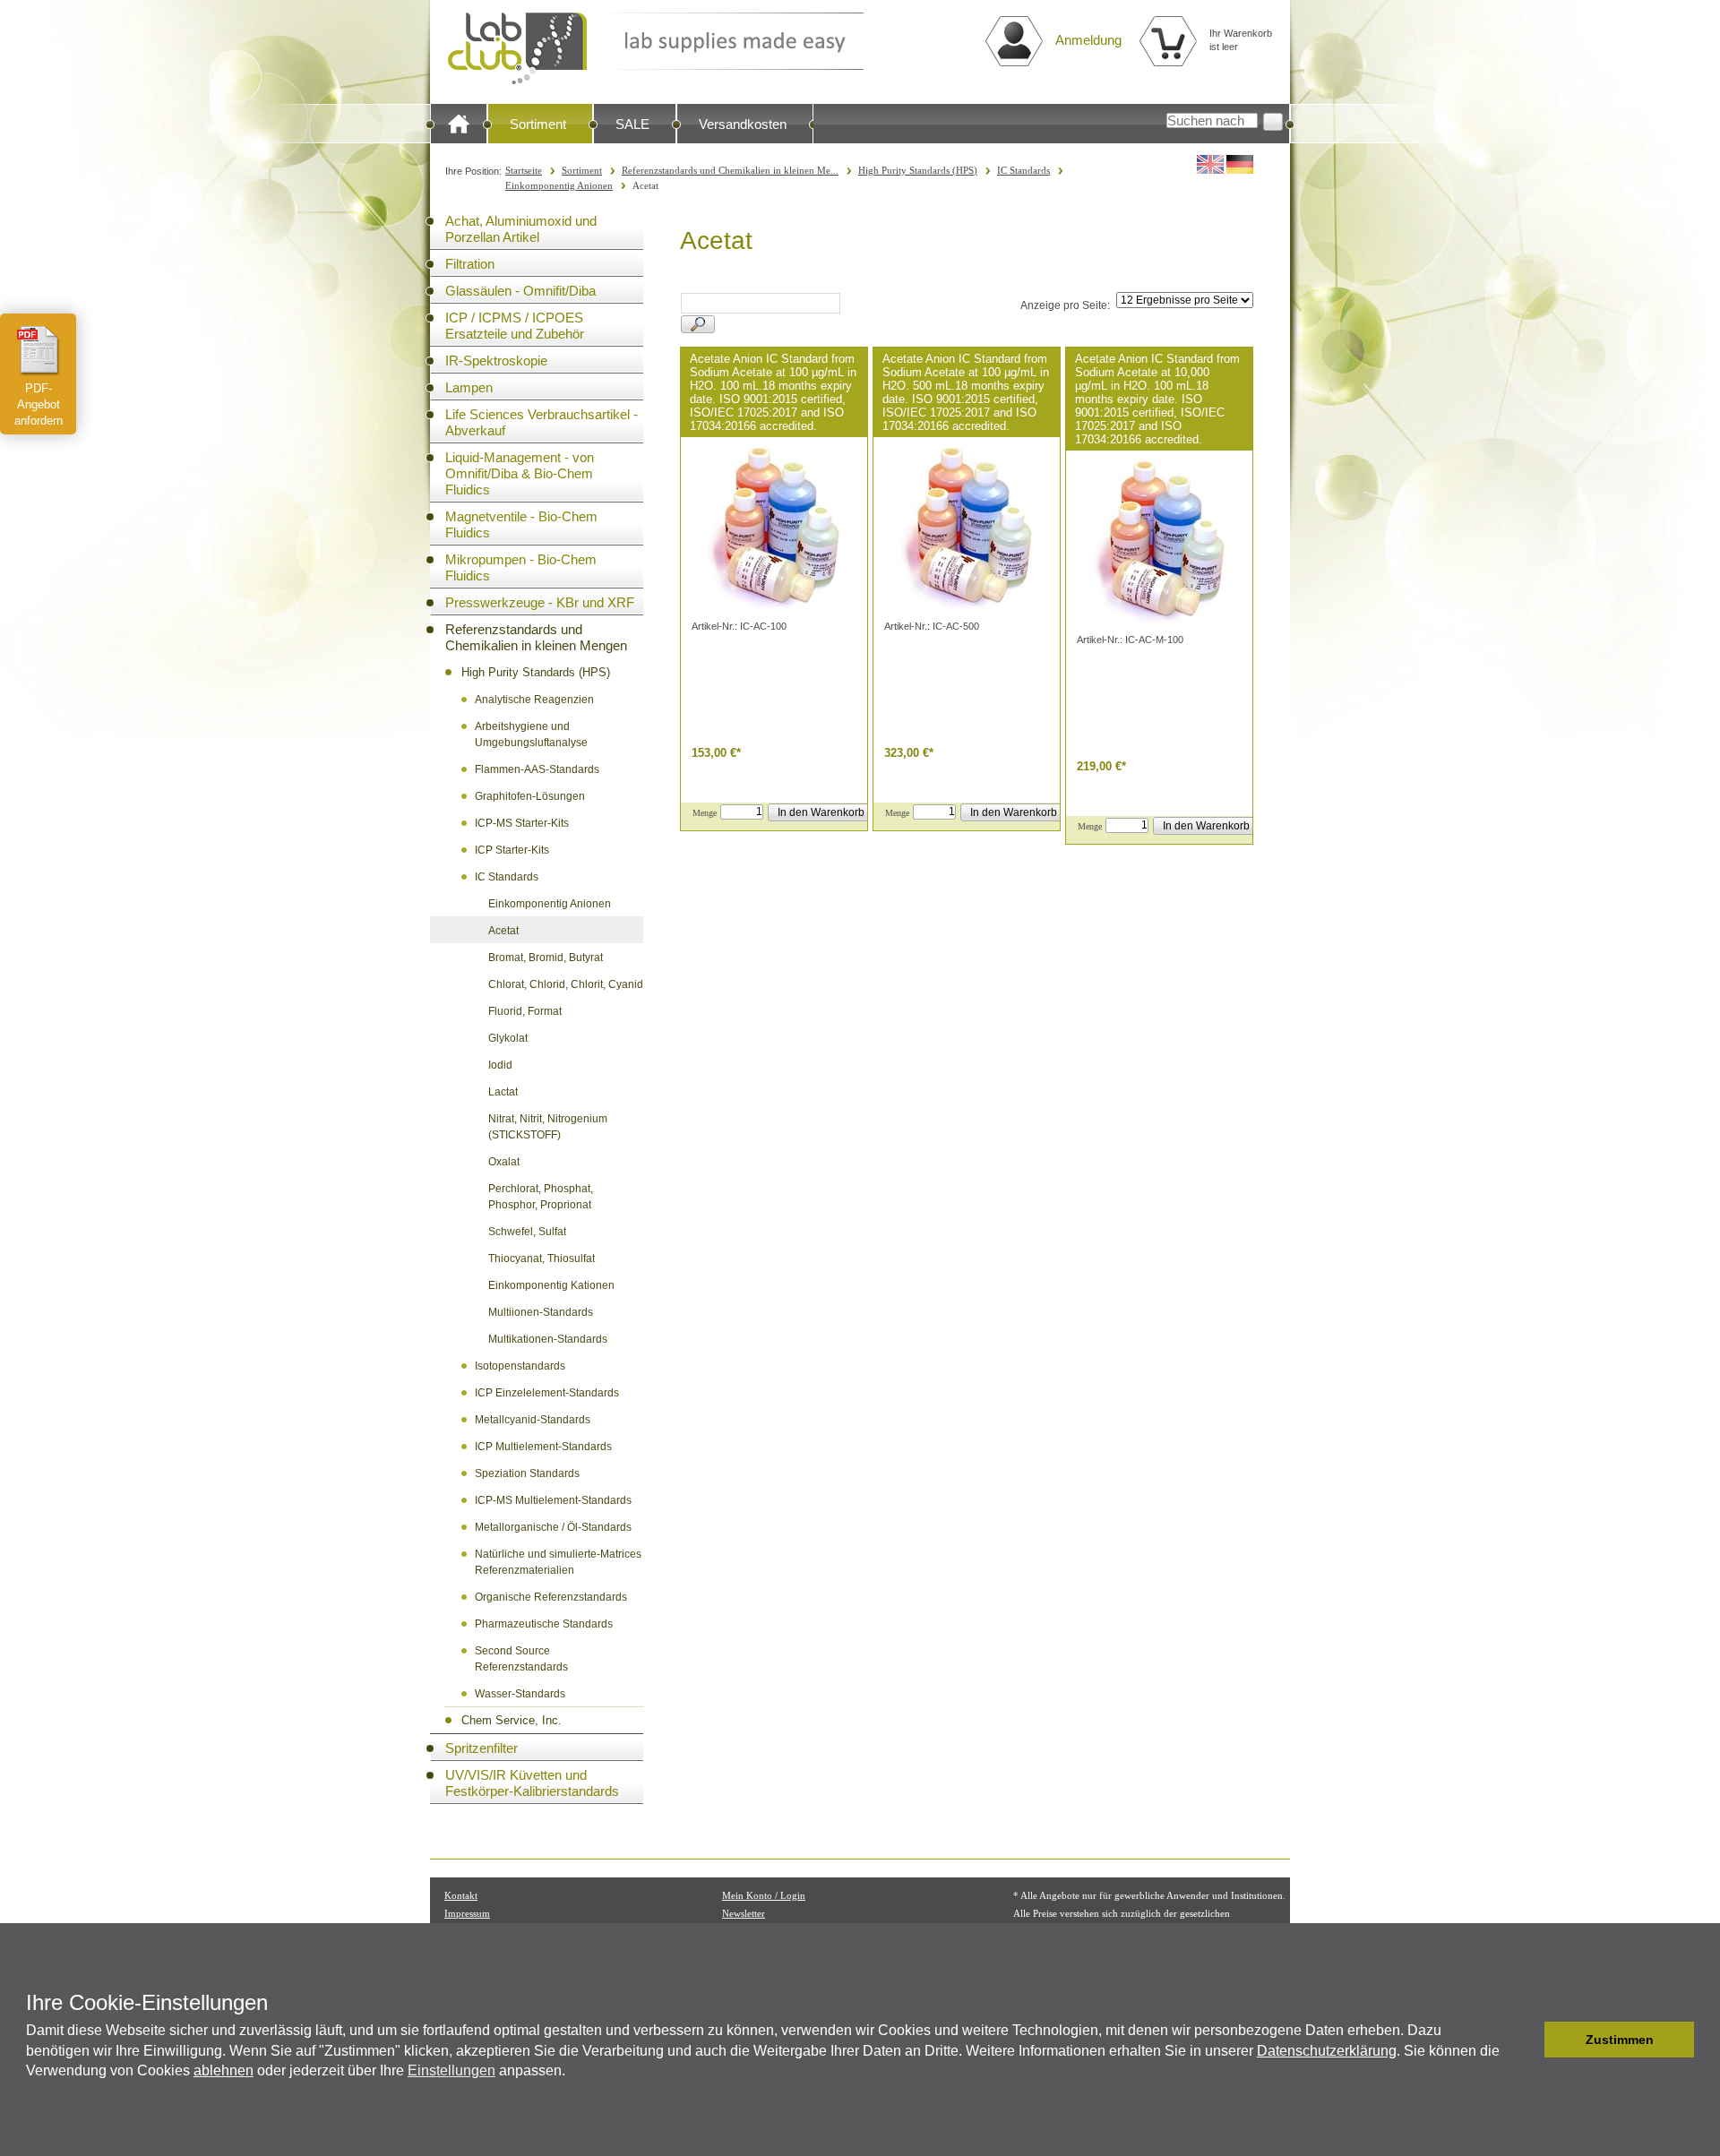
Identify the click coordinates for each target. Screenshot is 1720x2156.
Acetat (503, 931)
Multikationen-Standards (548, 1339)
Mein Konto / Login (764, 1895)
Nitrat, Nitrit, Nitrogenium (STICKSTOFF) (548, 1127)
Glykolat (508, 1038)
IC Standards (1023, 170)
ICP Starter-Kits (512, 850)
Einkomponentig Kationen (551, 1285)
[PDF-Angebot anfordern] (39, 350)
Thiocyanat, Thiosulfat (542, 1258)
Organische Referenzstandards (551, 1597)
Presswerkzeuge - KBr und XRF (540, 602)
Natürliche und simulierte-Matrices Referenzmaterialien (558, 1562)
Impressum (467, 1913)
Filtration (470, 264)
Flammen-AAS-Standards (537, 769)
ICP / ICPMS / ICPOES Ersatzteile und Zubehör (515, 326)
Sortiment (538, 124)
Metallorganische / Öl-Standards (553, 1527)
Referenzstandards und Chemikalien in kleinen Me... (730, 170)
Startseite (524, 170)
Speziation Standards (527, 1473)
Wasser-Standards (520, 1694)
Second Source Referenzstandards (521, 1659)
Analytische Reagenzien (534, 700)
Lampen (469, 387)
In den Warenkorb (821, 812)
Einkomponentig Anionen (559, 185)
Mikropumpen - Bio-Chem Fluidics (521, 567)
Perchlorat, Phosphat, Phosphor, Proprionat (541, 1197)
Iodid (500, 1065)
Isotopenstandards (520, 1366)
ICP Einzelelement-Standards (547, 1393)
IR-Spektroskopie (496, 361)
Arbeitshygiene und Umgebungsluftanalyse (531, 734)
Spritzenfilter (482, 1748)
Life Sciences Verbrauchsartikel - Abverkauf (542, 422)
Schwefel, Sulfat (527, 1232)
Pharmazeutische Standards (544, 1624)
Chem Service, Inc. (512, 1720)
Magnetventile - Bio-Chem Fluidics (521, 524)
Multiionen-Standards (541, 1312)
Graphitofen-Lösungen (530, 796)
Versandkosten (743, 124)
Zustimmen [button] (1620, 2040)
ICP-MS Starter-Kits (522, 823)
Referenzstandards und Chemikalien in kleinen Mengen (536, 637)
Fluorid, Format (525, 1011)
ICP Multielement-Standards (543, 1447)
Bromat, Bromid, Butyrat (546, 958)
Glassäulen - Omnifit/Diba (520, 291)
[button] (1526, 2040)
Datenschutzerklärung (1327, 2051)
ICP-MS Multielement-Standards (553, 1500)
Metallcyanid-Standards (533, 1420)
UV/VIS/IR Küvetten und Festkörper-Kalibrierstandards (532, 1783)
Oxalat (504, 1162)
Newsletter (744, 1913)
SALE (632, 124)
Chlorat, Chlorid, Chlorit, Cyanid (566, 984)
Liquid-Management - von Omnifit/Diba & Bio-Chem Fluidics (520, 473)
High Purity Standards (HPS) (918, 170)
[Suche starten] (1273, 122)
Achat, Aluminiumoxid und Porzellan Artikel (521, 229)
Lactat (503, 1092)
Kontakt (461, 1895)
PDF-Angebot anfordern (39, 404)
